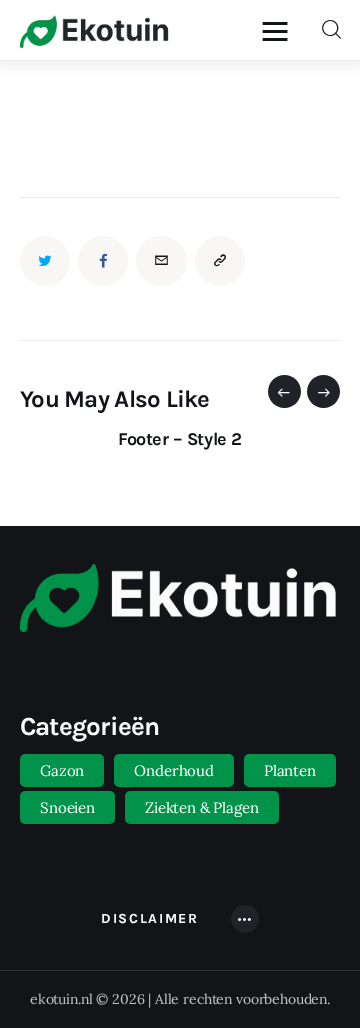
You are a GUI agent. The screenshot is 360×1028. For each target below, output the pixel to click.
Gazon (62, 770)
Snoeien (67, 807)
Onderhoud (174, 770)
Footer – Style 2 (180, 439)
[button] (284, 391)
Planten (290, 770)
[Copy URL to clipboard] (220, 261)
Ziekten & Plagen (202, 807)
